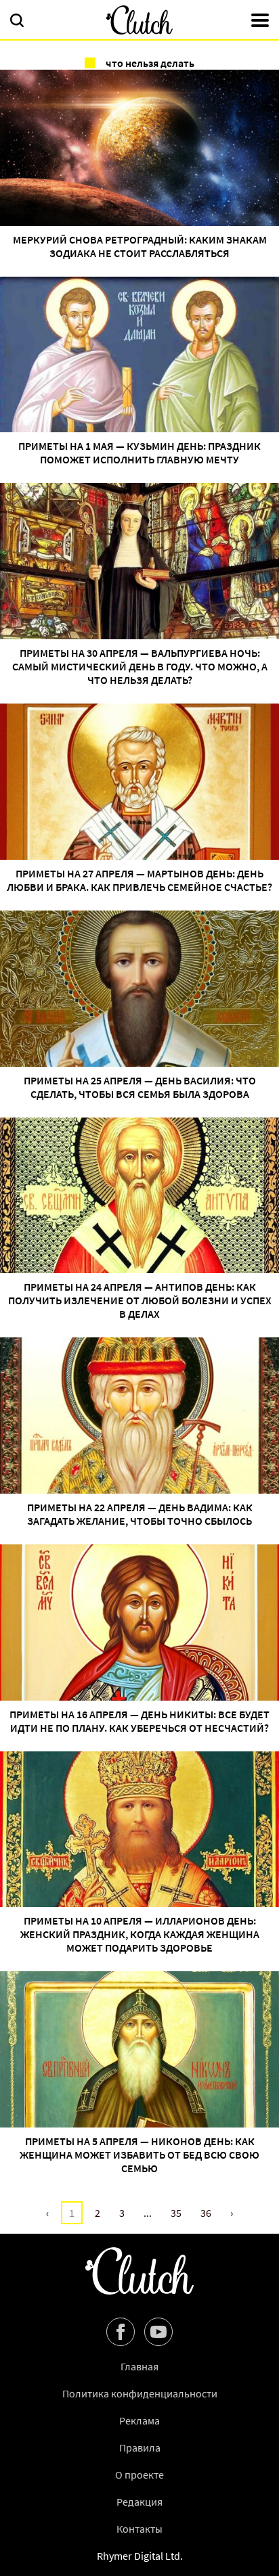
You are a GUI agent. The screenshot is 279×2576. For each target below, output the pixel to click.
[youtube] (158, 2332)
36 (206, 2213)
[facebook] (121, 2332)
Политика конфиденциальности (140, 2393)
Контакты (139, 2529)
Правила (140, 2447)
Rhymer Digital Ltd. (140, 2556)
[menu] (260, 22)
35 (176, 2213)
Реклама (139, 2420)
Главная (139, 2366)
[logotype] (139, 20)
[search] (17, 22)
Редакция (139, 2502)
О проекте (139, 2475)
